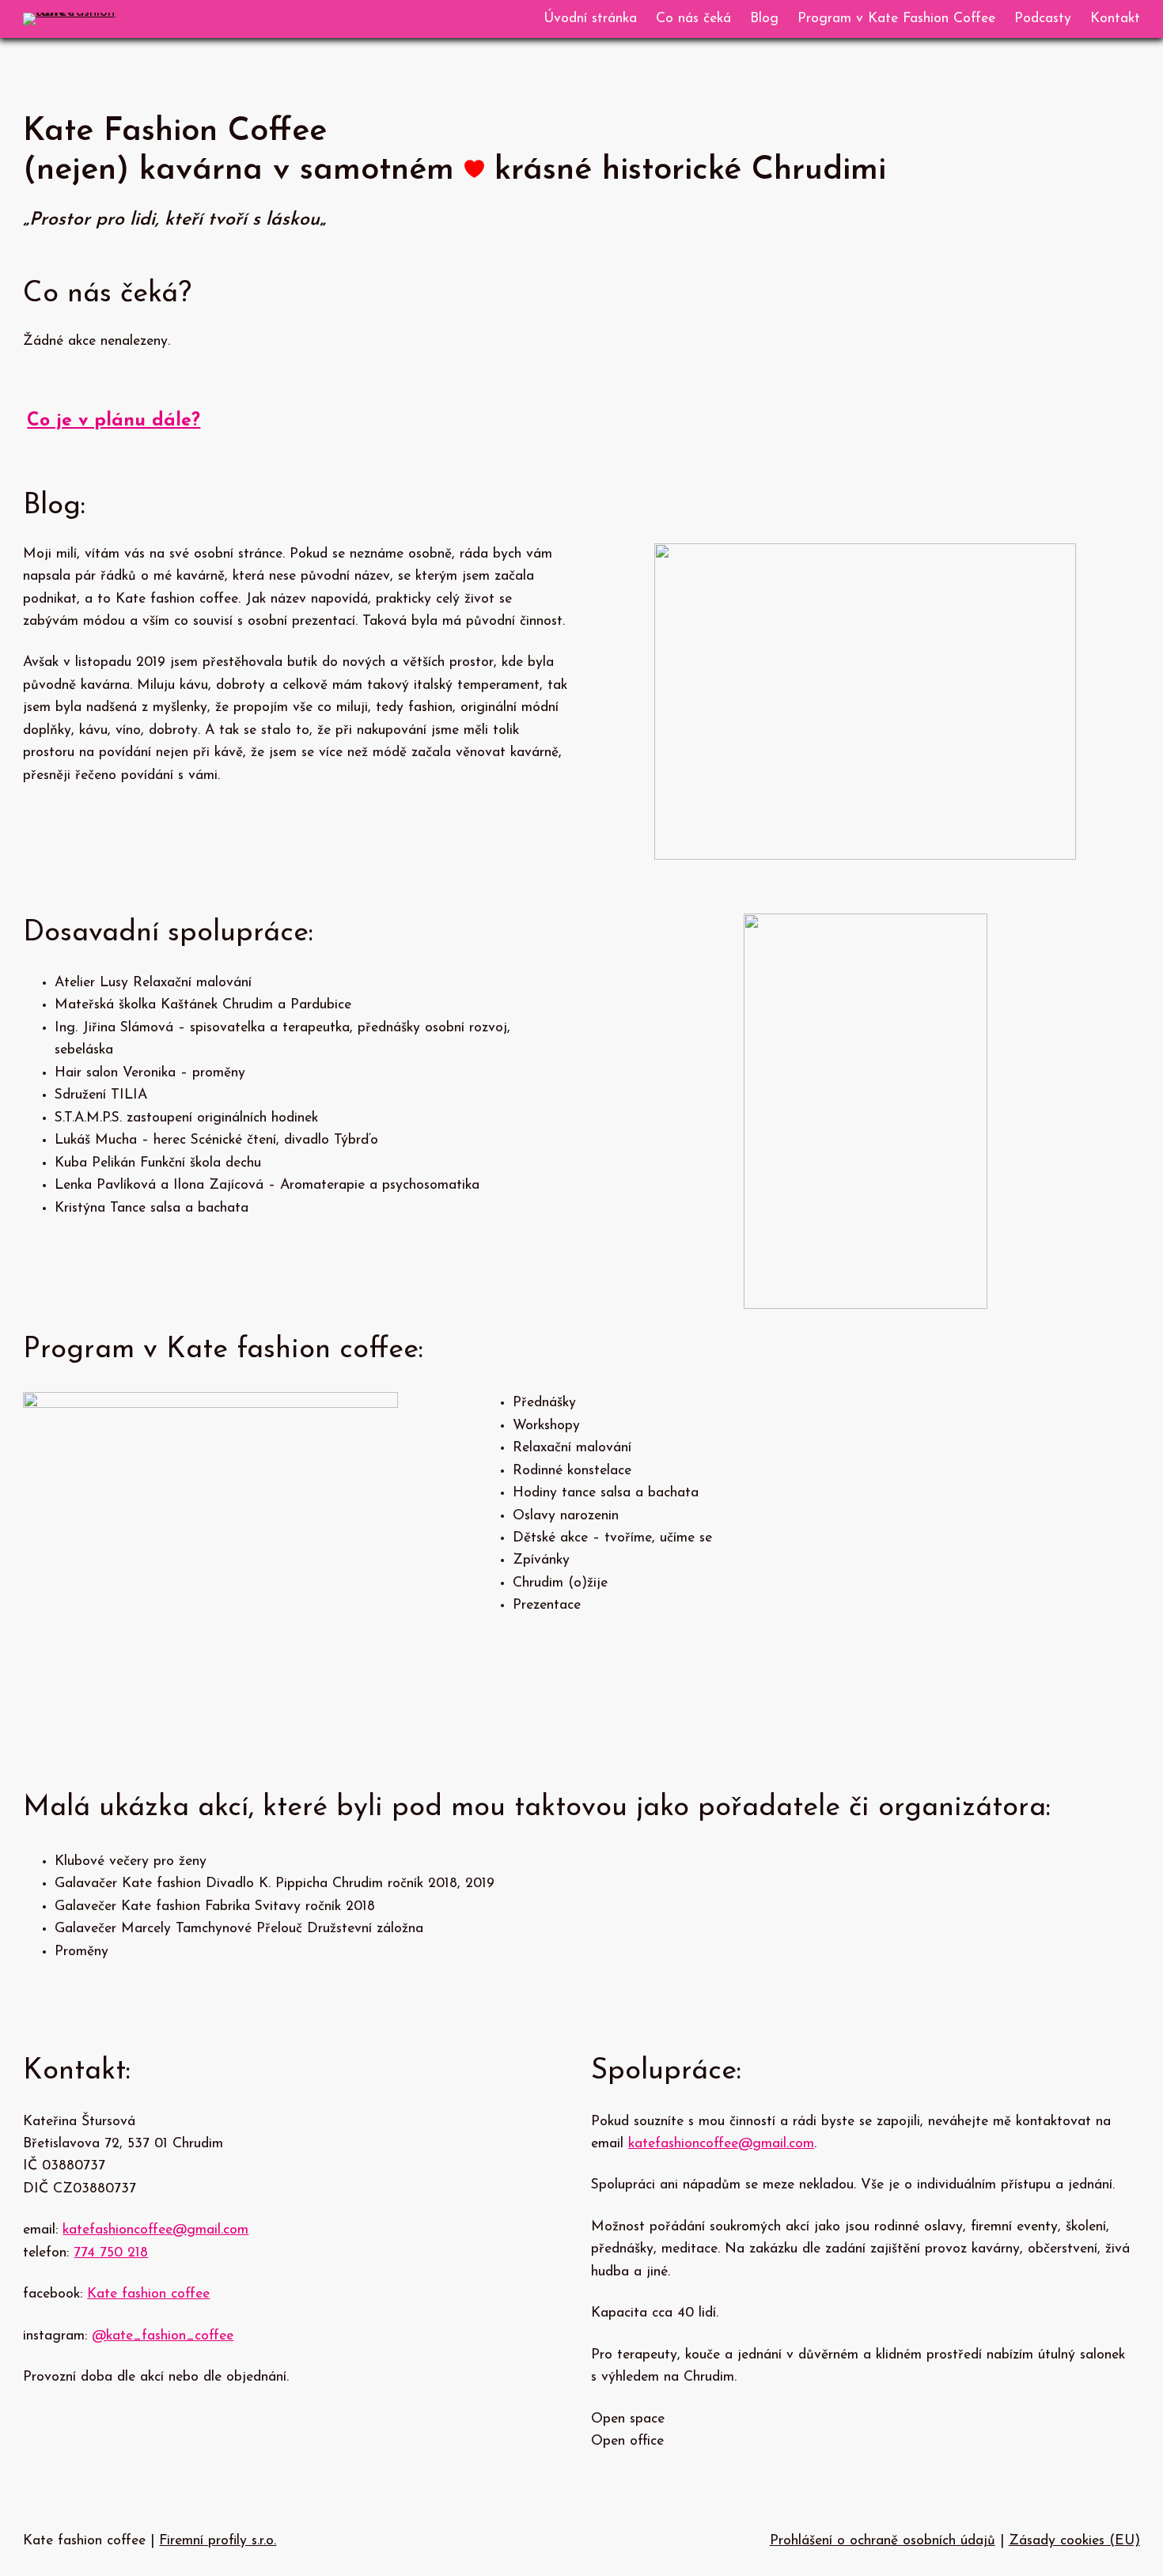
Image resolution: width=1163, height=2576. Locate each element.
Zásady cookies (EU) (1074, 2541)
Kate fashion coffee (148, 2294)
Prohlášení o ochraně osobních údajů (883, 2541)
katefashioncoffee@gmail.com (155, 2230)
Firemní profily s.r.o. (218, 2541)
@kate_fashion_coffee (163, 2336)
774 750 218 (111, 2253)
